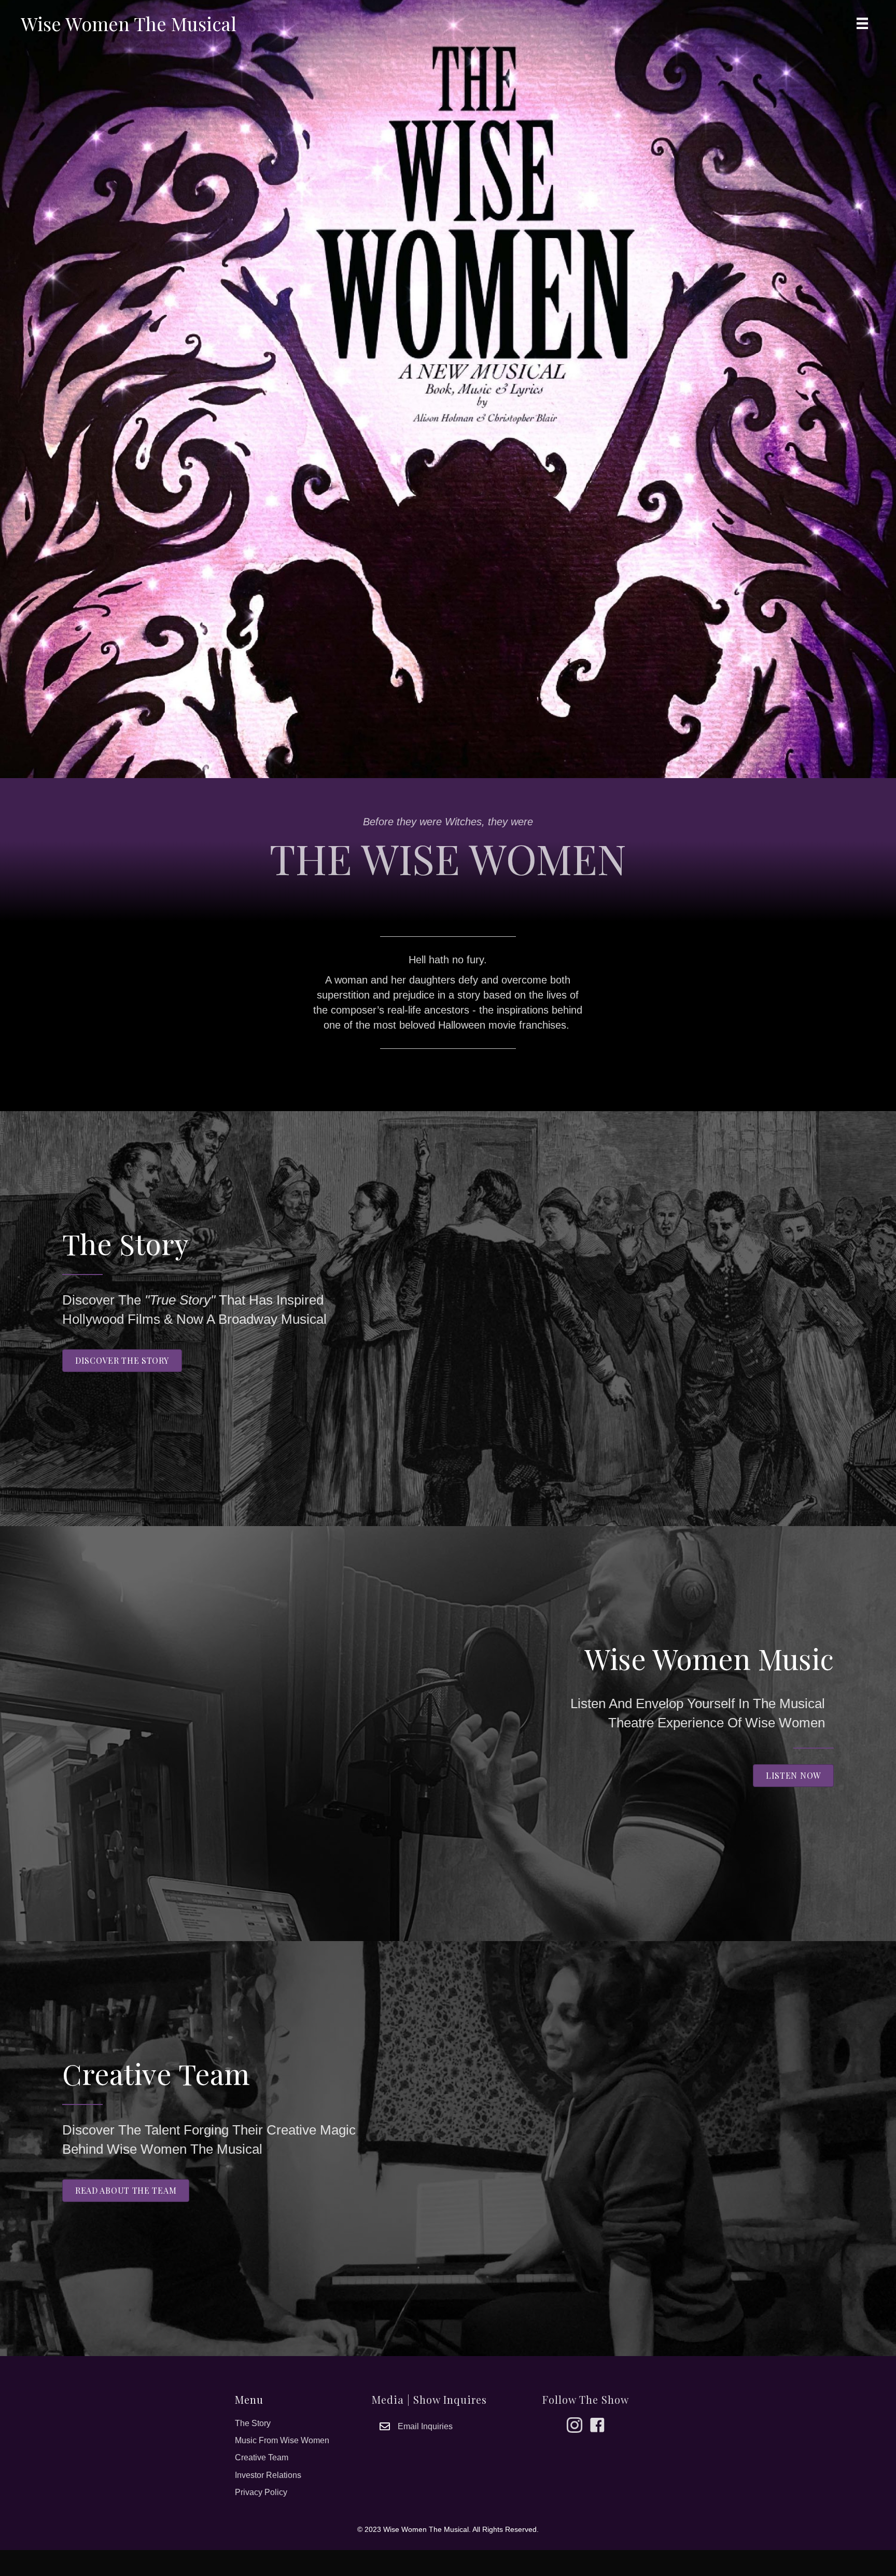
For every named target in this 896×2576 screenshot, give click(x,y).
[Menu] (862, 23)
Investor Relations (268, 2475)
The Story (253, 2423)
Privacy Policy (261, 2492)
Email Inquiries (425, 2426)
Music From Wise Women (282, 2440)
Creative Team (262, 2457)
